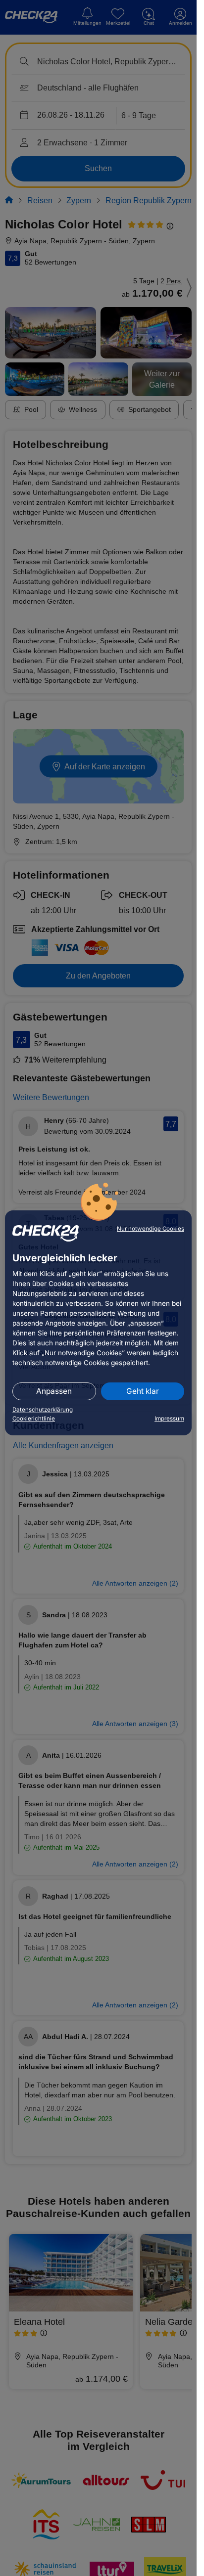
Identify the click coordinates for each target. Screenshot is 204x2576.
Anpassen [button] (54, 1391)
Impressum (169, 1419)
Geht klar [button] (143, 1391)
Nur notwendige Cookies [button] (151, 1229)
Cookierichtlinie (34, 1419)
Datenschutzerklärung (43, 1410)
